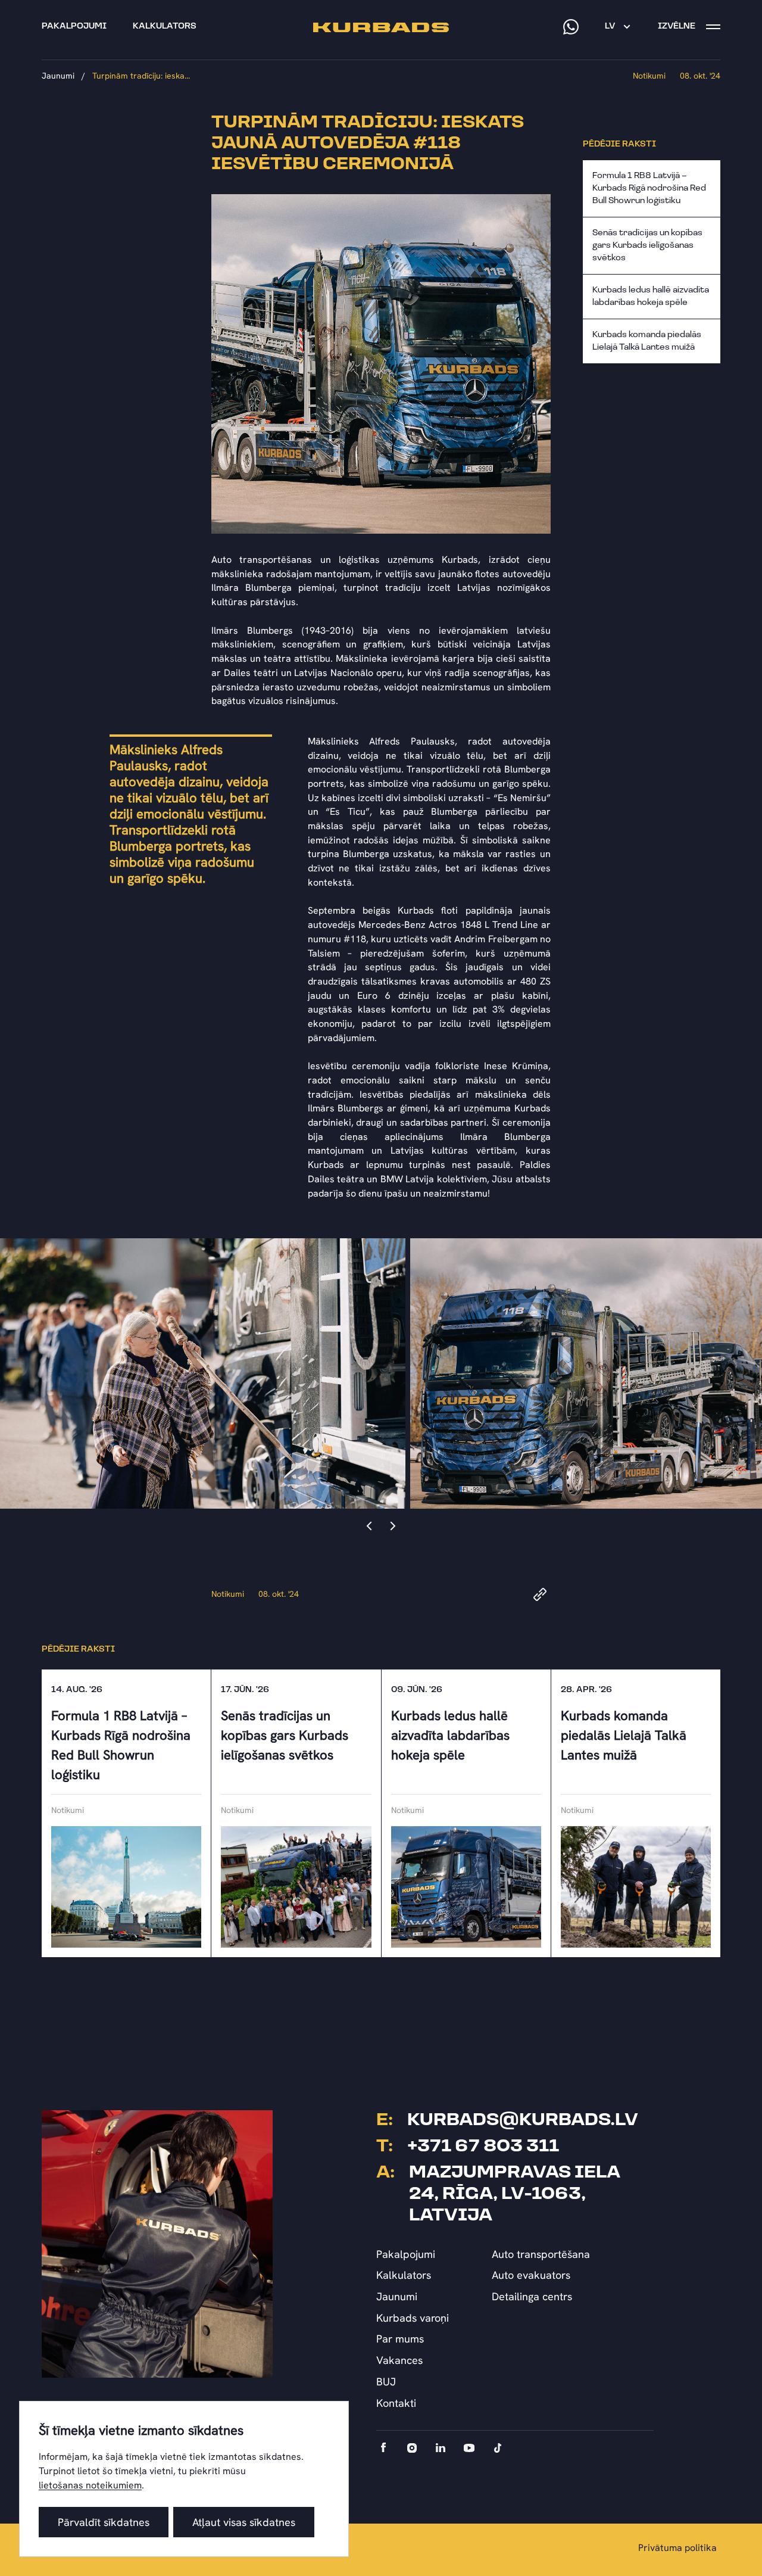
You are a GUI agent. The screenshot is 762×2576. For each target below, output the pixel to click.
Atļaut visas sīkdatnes (244, 2522)
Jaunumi (58, 76)
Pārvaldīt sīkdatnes (104, 2522)
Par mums (400, 2339)
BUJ (386, 2382)
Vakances (399, 2360)
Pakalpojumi (406, 2254)
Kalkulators (404, 2275)
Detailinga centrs (532, 2296)
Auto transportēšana (541, 2254)
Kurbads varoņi (413, 2318)
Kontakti (396, 2403)
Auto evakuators (531, 2275)
